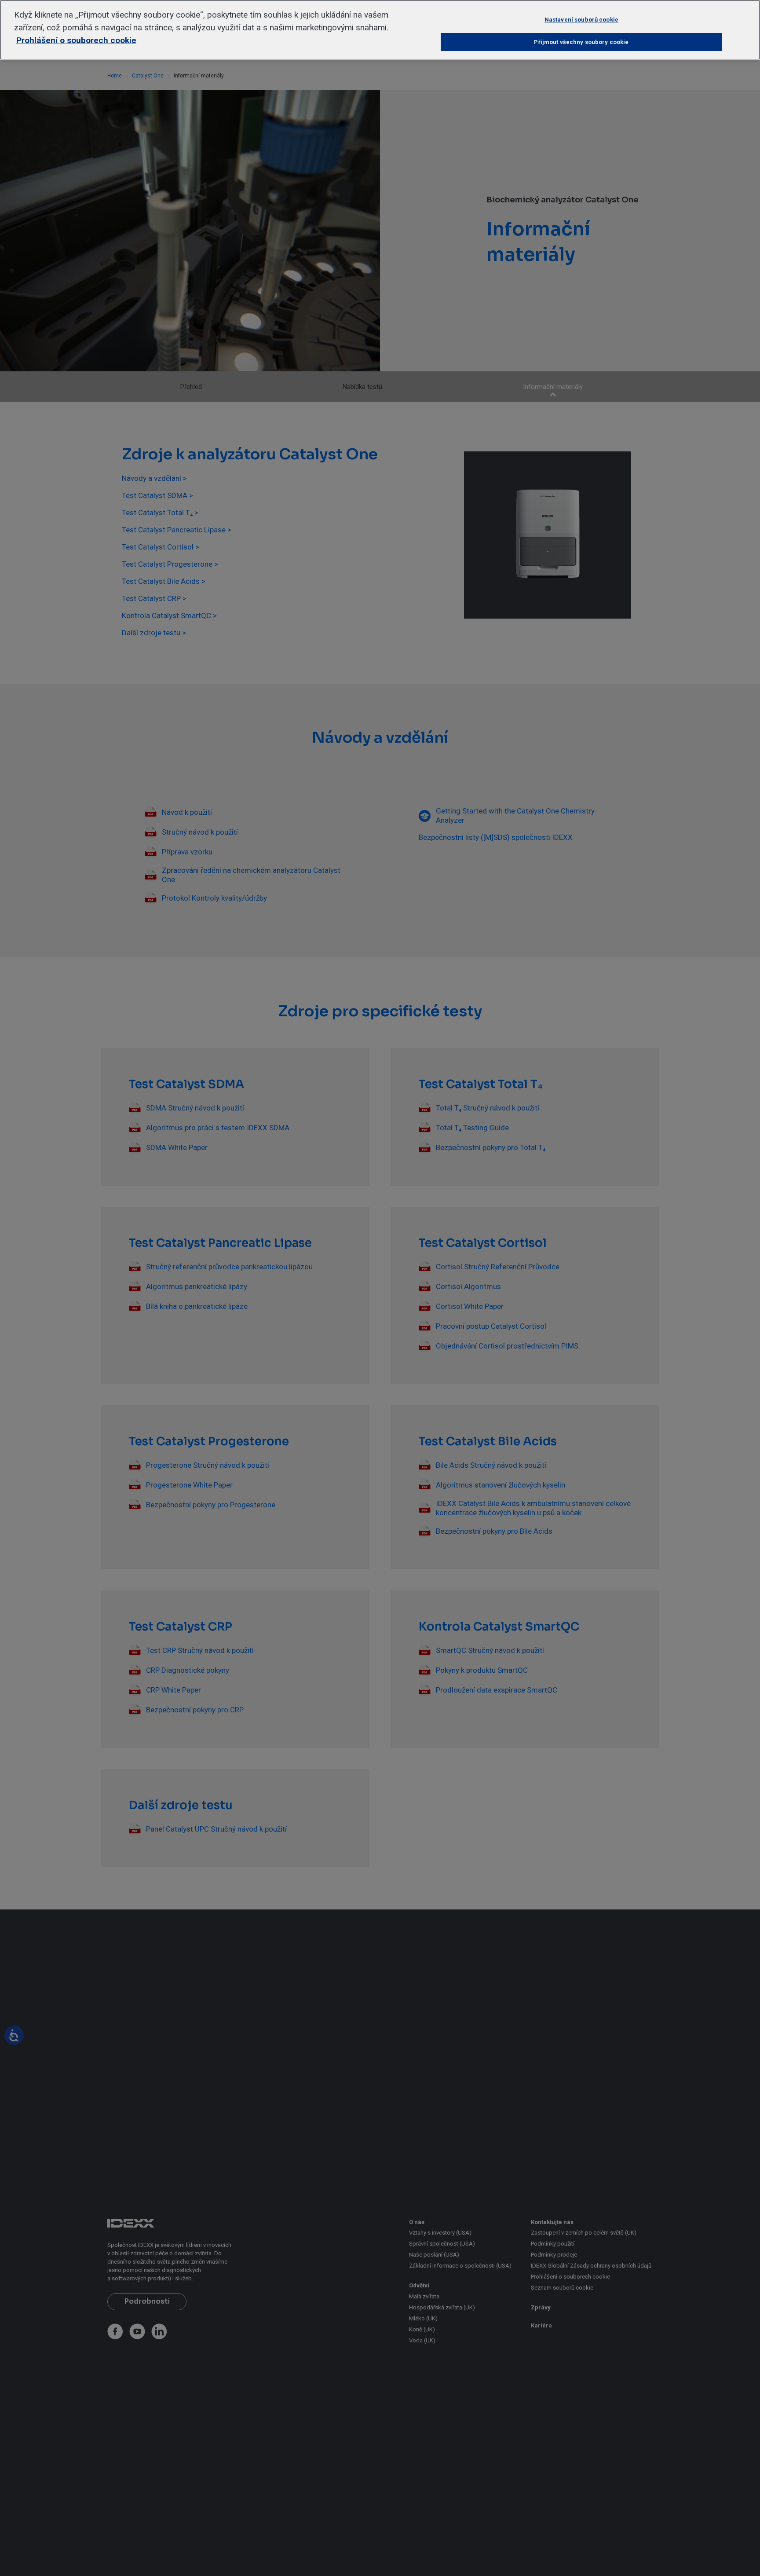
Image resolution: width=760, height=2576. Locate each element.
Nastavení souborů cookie (581, 20)
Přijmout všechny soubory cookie (581, 42)
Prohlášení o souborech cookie (76, 40)
